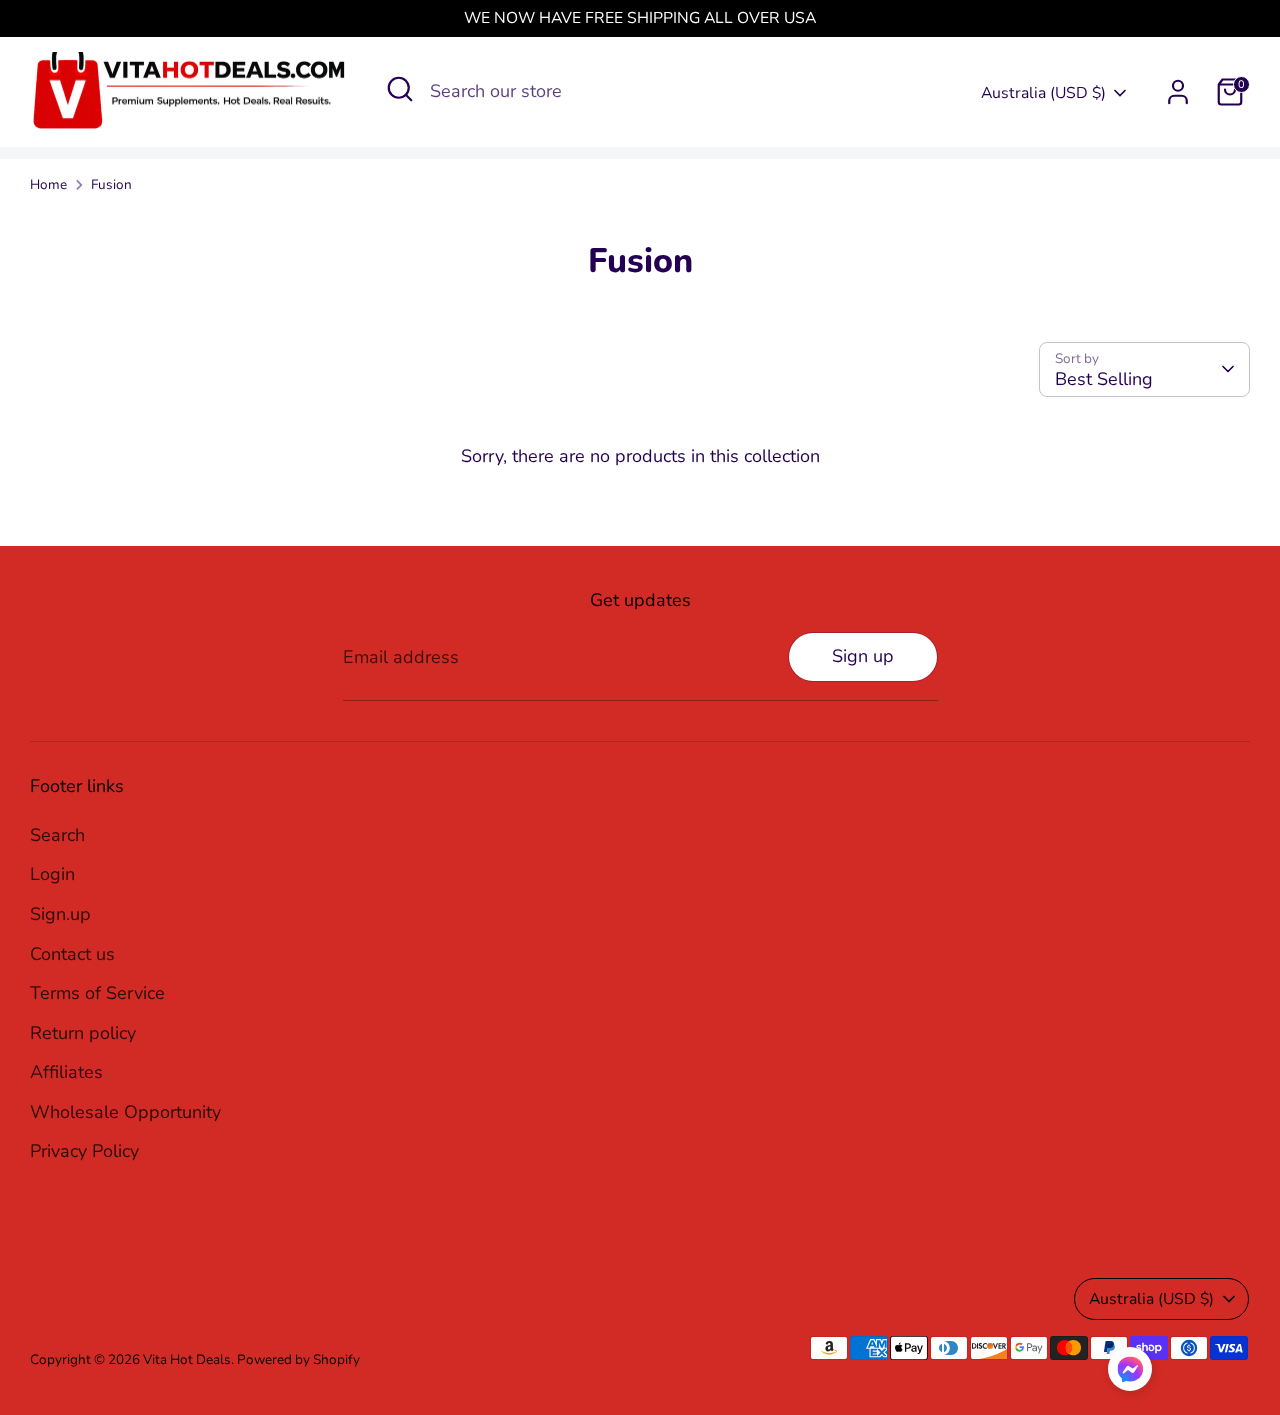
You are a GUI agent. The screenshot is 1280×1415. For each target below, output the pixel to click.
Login (52, 874)
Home (48, 184)
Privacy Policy (84, 1151)
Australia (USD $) (1043, 93)
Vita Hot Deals (187, 1359)
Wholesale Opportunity (125, 1112)
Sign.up (60, 914)
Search (57, 835)
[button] (1130, 1374)
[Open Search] (400, 89)
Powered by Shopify (298, 1359)
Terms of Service (97, 993)
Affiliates (66, 1072)
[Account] (1178, 92)
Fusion (111, 184)
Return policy (83, 1033)
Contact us (72, 954)
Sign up (863, 656)
